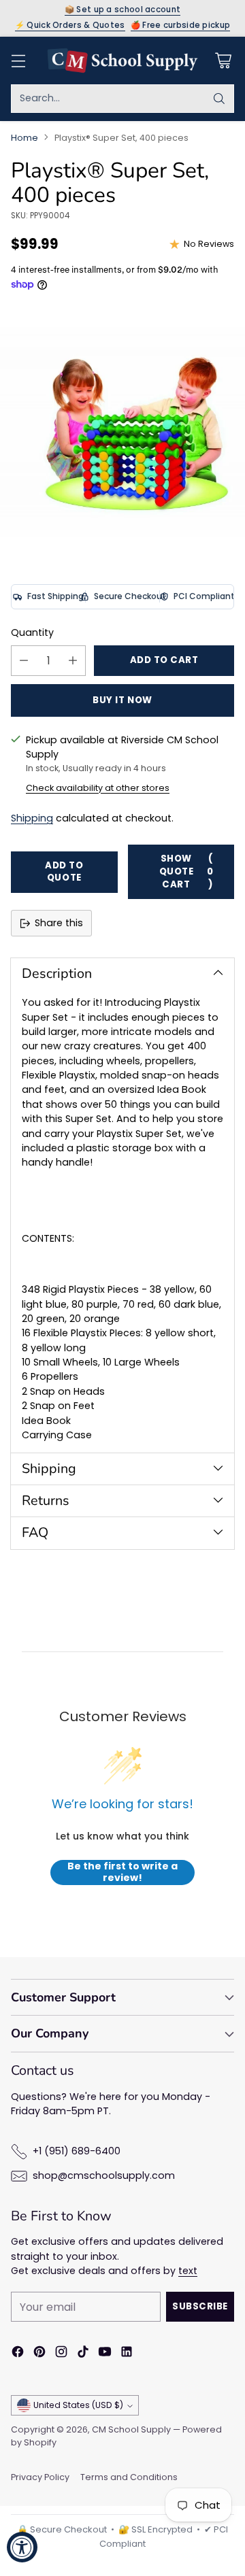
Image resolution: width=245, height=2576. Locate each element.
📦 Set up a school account (123, 10)
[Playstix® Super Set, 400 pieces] (122, 432)
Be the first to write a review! (122, 1872)
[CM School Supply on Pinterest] (39, 2354)
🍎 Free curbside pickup (181, 26)
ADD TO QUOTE (64, 872)
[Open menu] (18, 60)
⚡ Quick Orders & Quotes (70, 26)
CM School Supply (131, 2429)
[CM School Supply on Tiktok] (83, 2354)
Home (24, 138)
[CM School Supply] (122, 61)
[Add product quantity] (73, 661)
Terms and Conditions (129, 2477)
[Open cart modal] (223, 60)
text (188, 2271)
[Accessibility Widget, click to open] (22, 2547)
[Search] (219, 99)
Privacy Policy (40, 2477)
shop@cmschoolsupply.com (104, 2175)
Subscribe (200, 2306)
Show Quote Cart (186, 871)
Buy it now (122, 700)
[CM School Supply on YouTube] (105, 2354)
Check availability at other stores (98, 788)
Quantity (32, 632)
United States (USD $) (78, 2405)
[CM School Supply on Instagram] (61, 2354)
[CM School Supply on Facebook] (18, 2354)
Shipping (32, 818)
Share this (59, 923)
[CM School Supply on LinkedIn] (127, 2354)
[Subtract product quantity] (24, 661)
